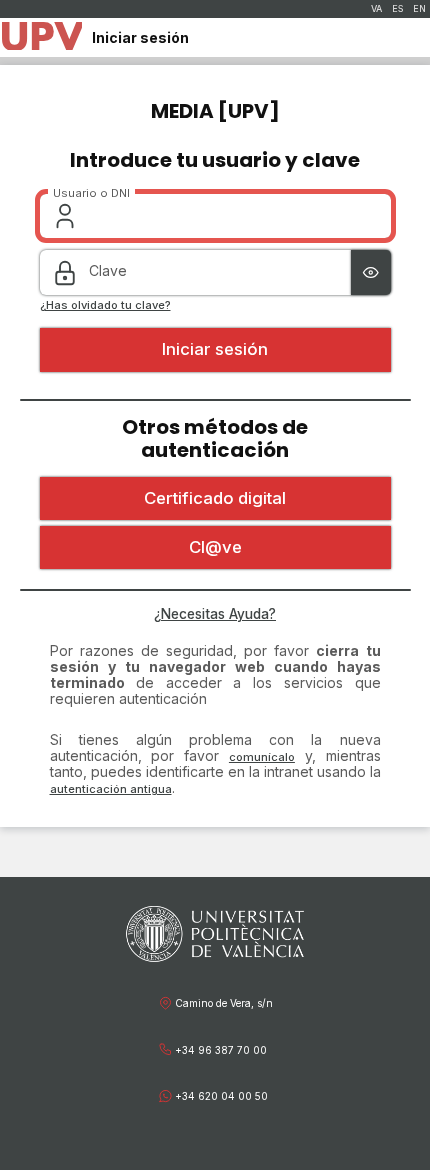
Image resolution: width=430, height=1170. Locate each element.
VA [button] (376, 9)
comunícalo (262, 757)
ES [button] (397, 9)
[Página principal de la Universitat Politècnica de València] (42, 37)
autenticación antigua (111, 789)
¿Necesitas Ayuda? (215, 614)
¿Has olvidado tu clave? (105, 305)
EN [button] (419, 9)
